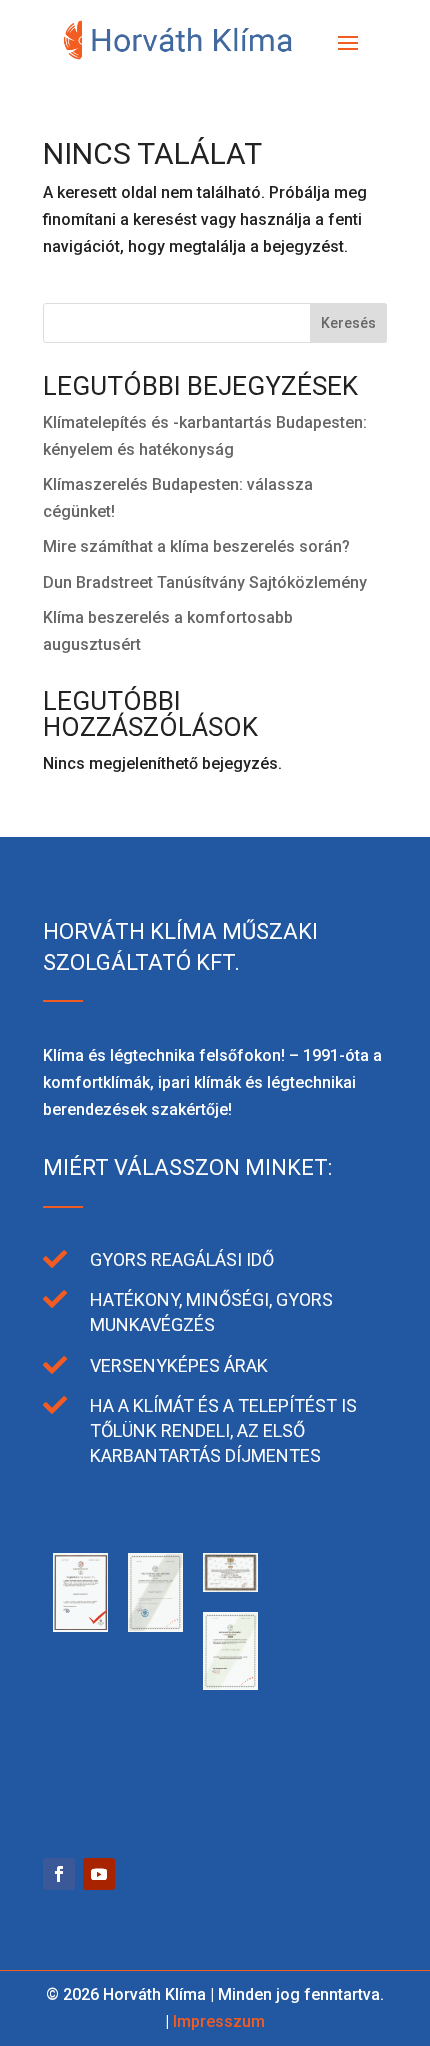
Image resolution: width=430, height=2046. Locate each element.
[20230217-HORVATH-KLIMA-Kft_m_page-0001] (80, 1782)
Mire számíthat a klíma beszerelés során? (196, 546)
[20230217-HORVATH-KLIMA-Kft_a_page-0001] (155, 1782)
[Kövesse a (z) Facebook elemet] (59, 1874)
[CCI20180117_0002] (305, 1684)
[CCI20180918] (230, 1586)
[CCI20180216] (230, 1684)
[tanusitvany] (80, 1626)
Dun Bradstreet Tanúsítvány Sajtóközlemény (205, 582)
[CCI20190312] (155, 1626)
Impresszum (219, 2021)
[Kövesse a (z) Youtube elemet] (99, 1874)
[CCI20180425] (305, 1586)
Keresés (348, 323)
